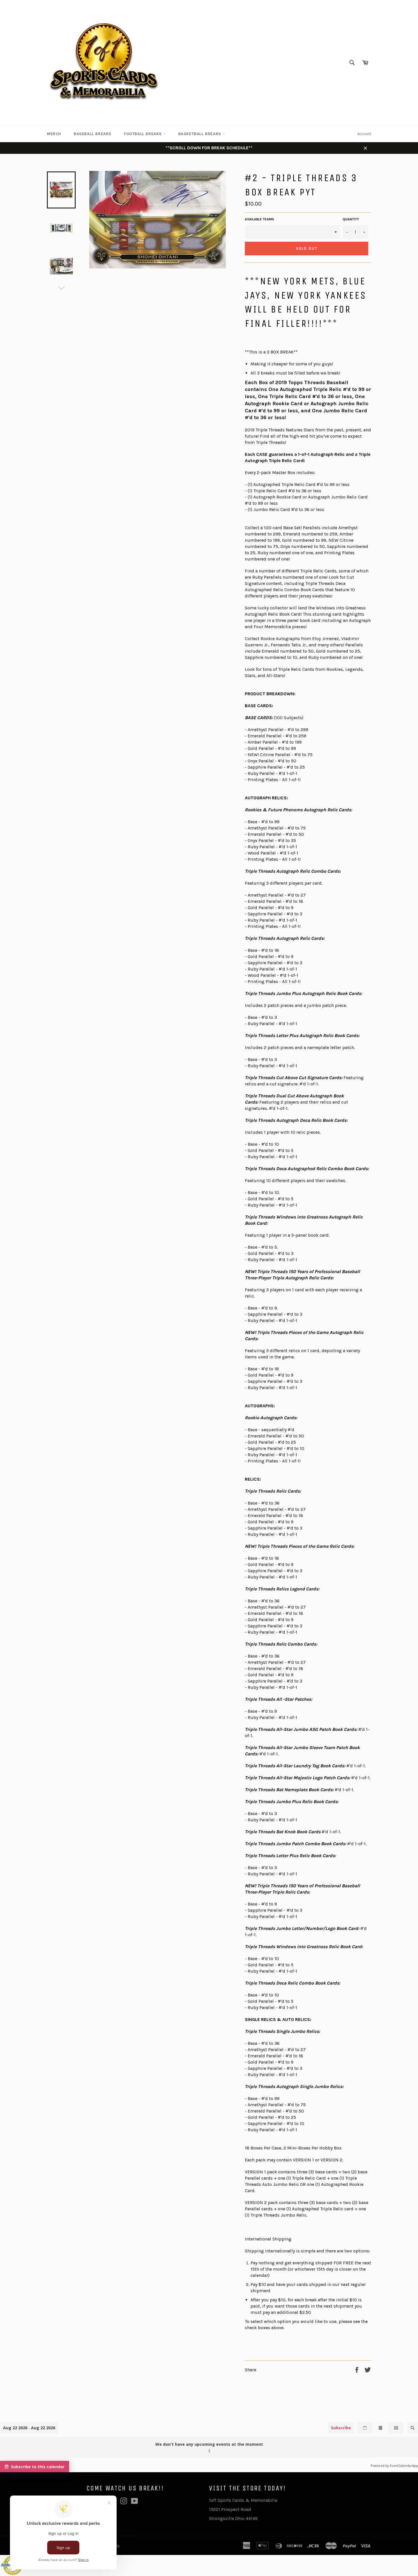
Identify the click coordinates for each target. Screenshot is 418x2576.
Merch (54, 134)
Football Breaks (144, 134)
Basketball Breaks (200, 134)
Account (364, 134)
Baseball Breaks (93, 134)
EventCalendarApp (404, 2466)
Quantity (351, 219)
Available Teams (259, 219)
